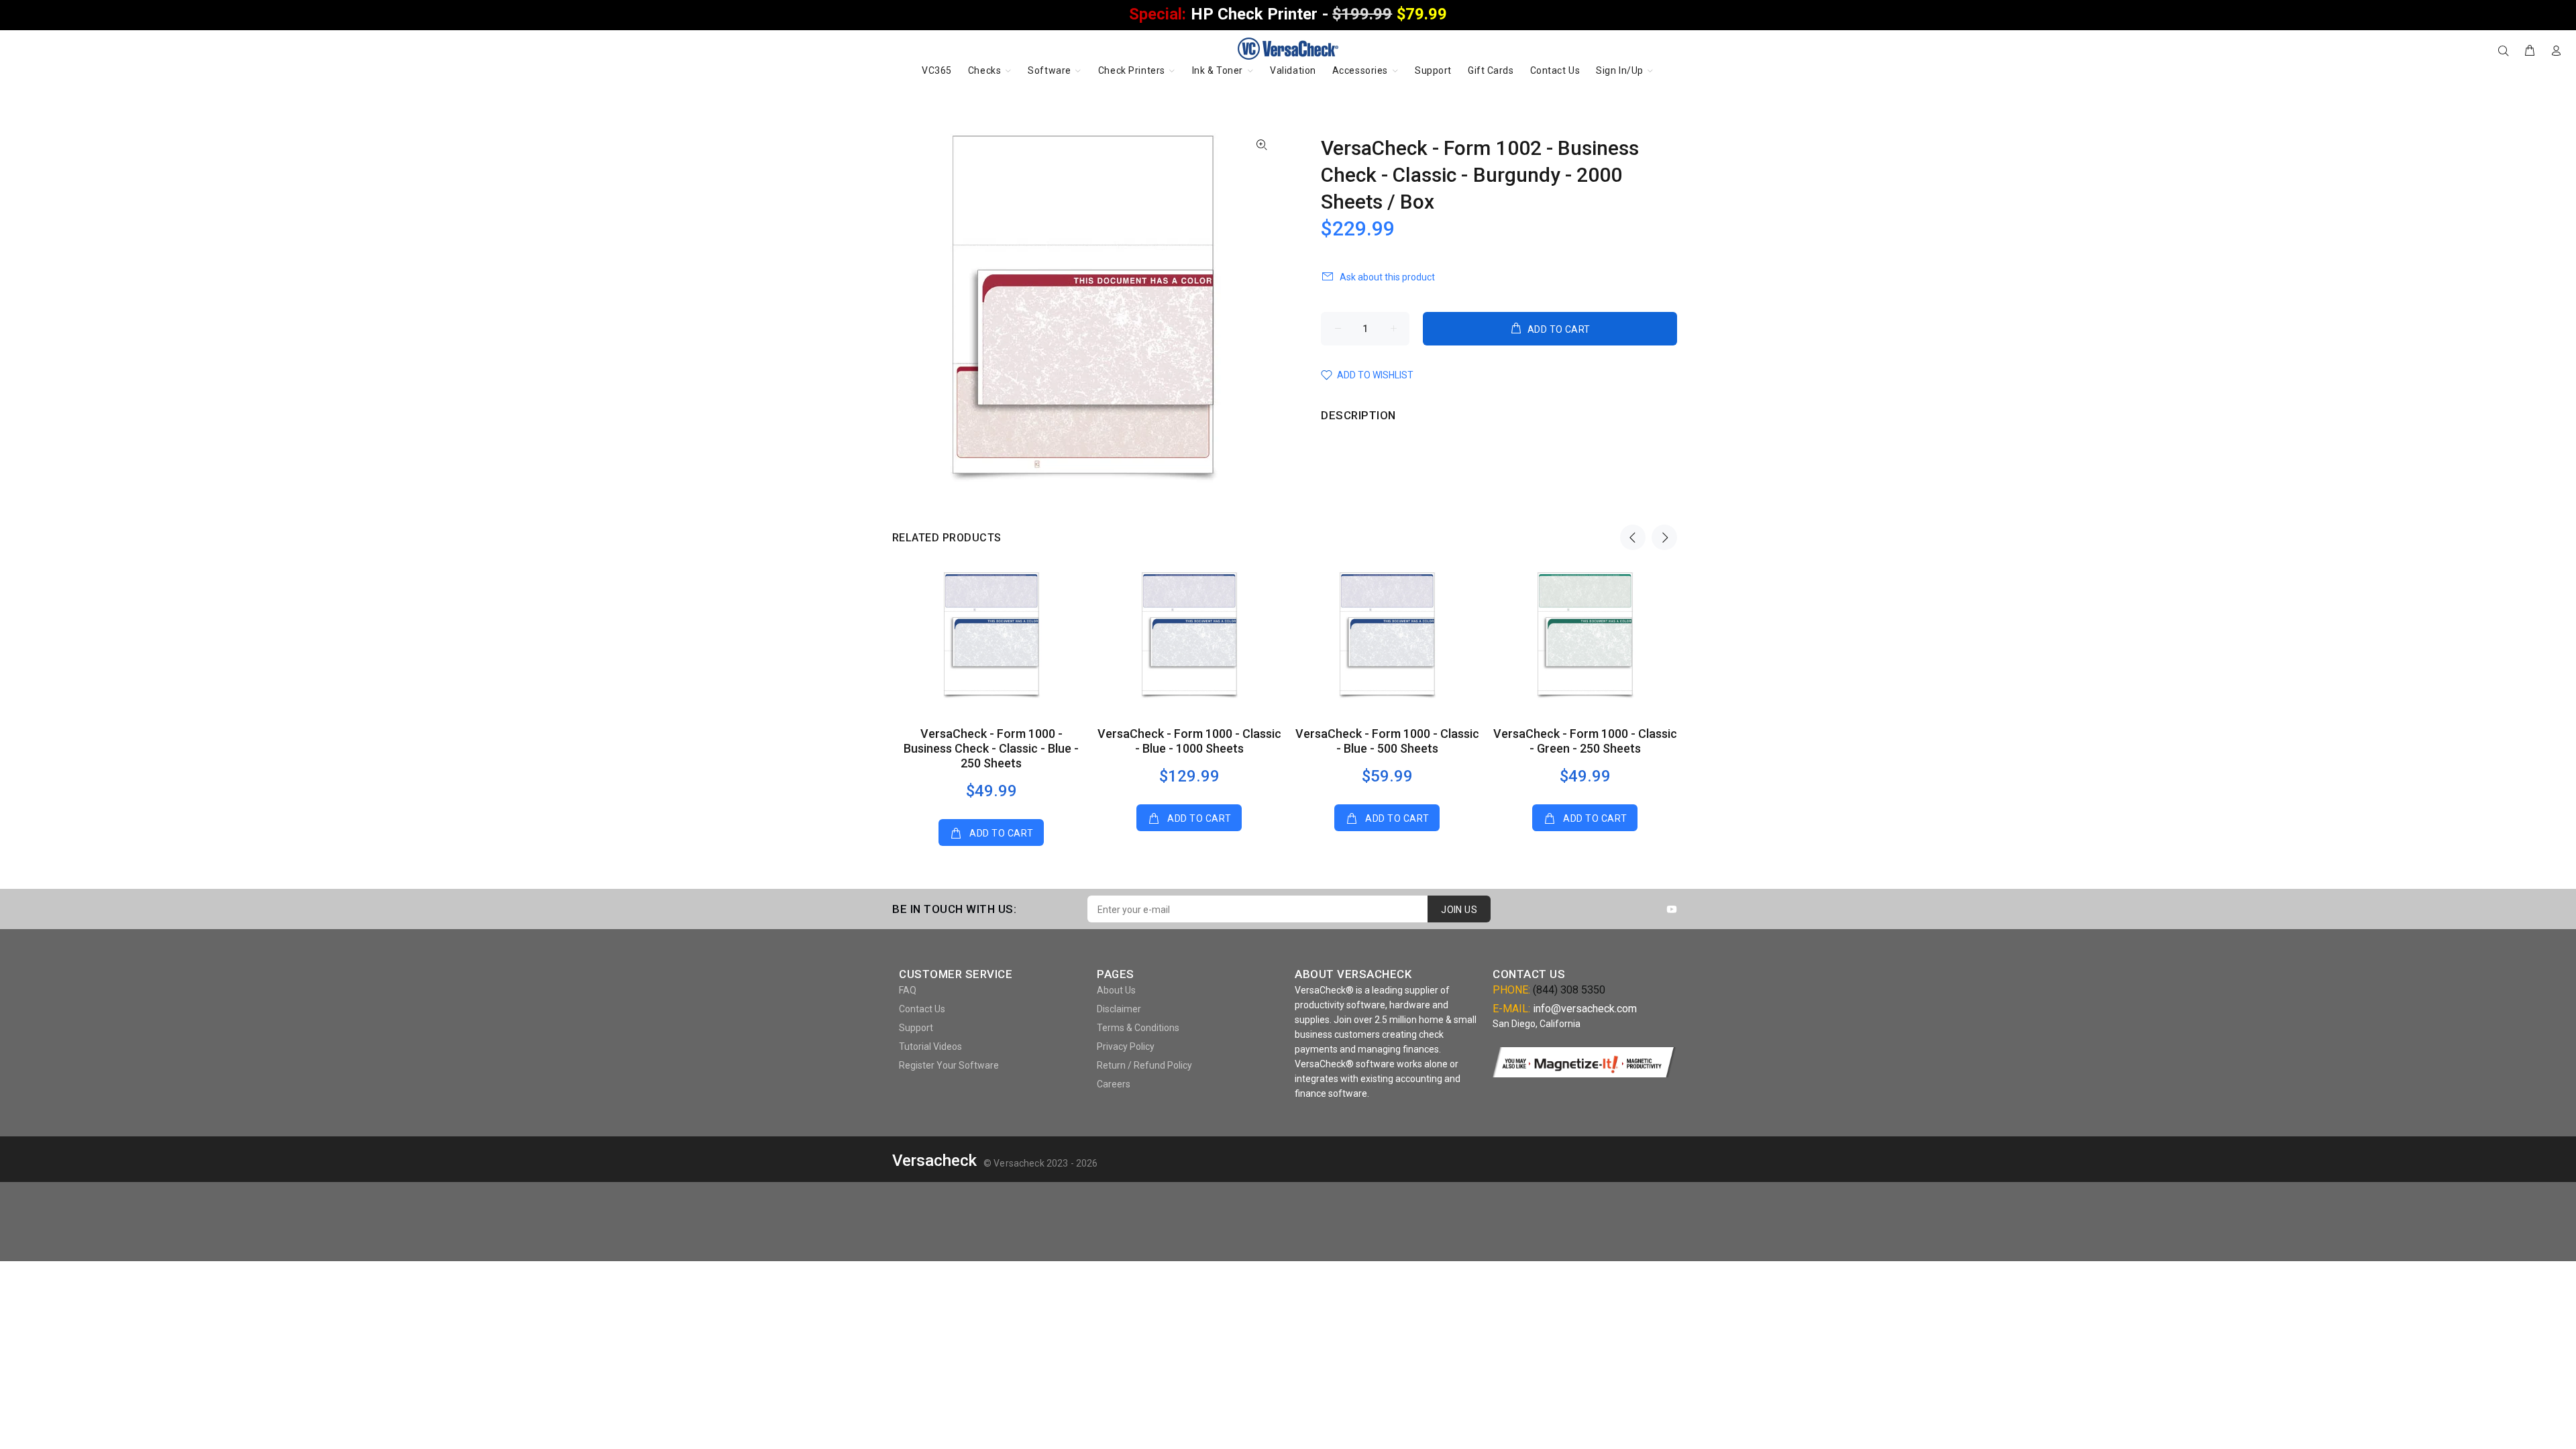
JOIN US (1459, 910)
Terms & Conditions (1138, 1028)
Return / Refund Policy (1144, 1065)
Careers (1114, 1084)
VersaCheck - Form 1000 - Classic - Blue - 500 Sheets (1387, 741)
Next (1664, 537)
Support (916, 1028)
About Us (1116, 990)
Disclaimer (1119, 1009)
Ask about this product (1387, 277)
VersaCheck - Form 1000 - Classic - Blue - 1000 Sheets (1189, 741)
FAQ (908, 990)
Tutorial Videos (930, 1046)
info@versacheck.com (1585, 1009)
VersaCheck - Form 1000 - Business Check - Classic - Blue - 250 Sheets (991, 748)
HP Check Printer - (1288, 14)
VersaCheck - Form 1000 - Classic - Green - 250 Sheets (1585, 741)
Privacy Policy (1126, 1046)
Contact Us (922, 1009)
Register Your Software (949, 1065)
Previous (1633, 537)
